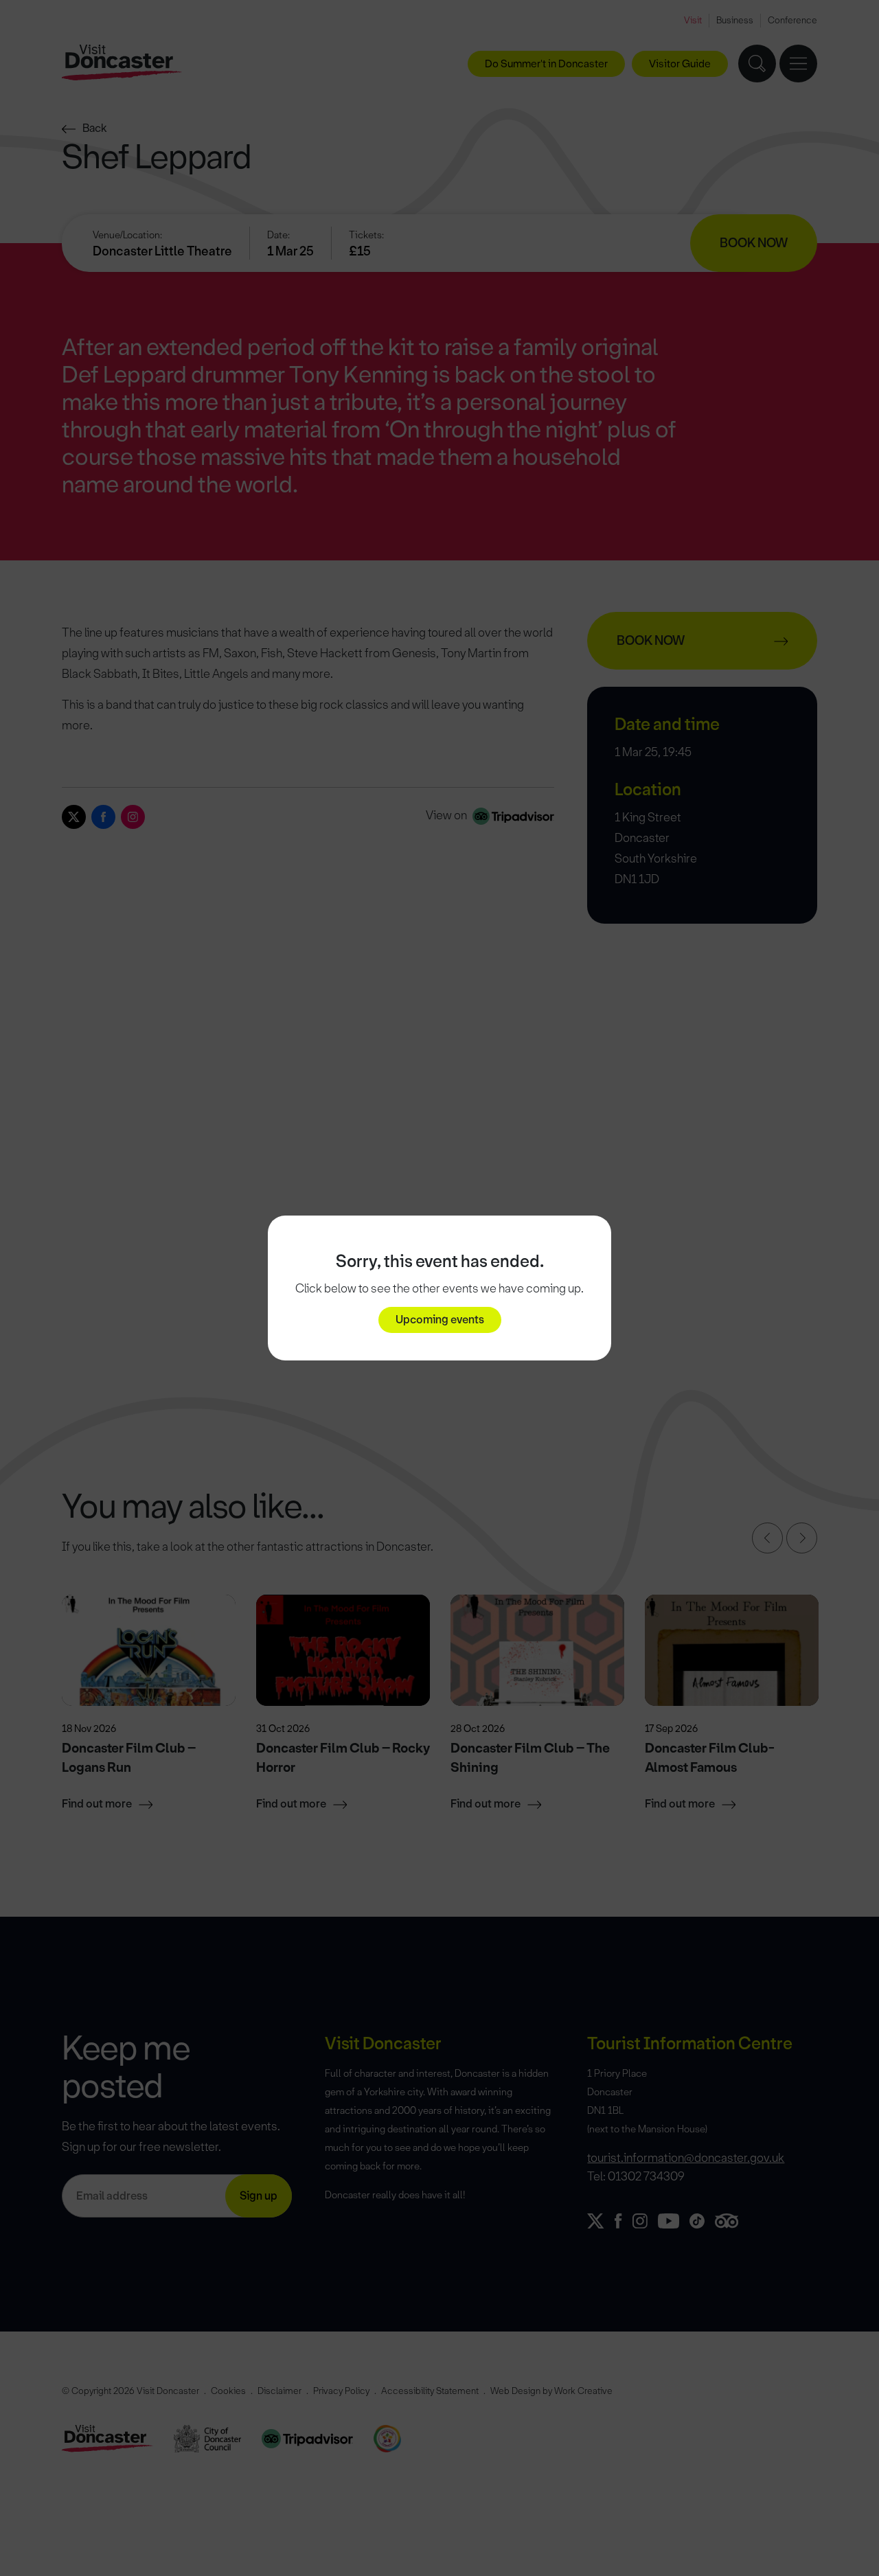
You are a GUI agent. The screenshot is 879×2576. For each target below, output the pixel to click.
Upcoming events (440, 1320)
